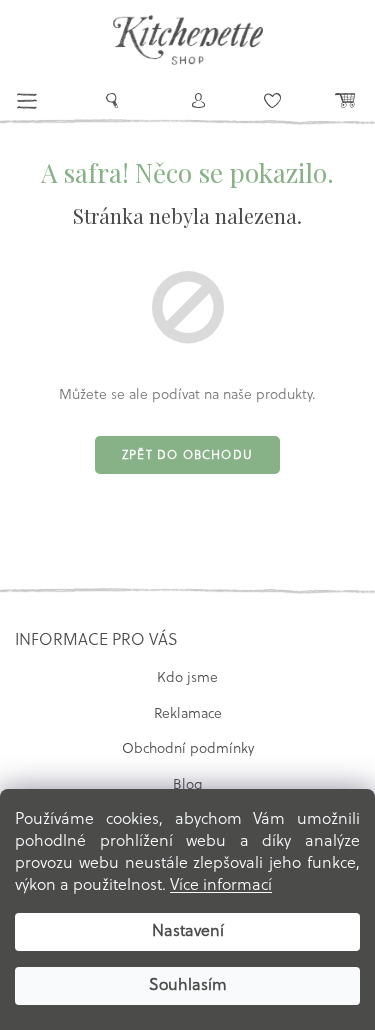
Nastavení (188, 932)
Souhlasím (188, 986)
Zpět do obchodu (187, 456)
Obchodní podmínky (188, 749)
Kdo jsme (187, 678)
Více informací (221, 886)
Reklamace (188, 714)
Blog (187, 785)
